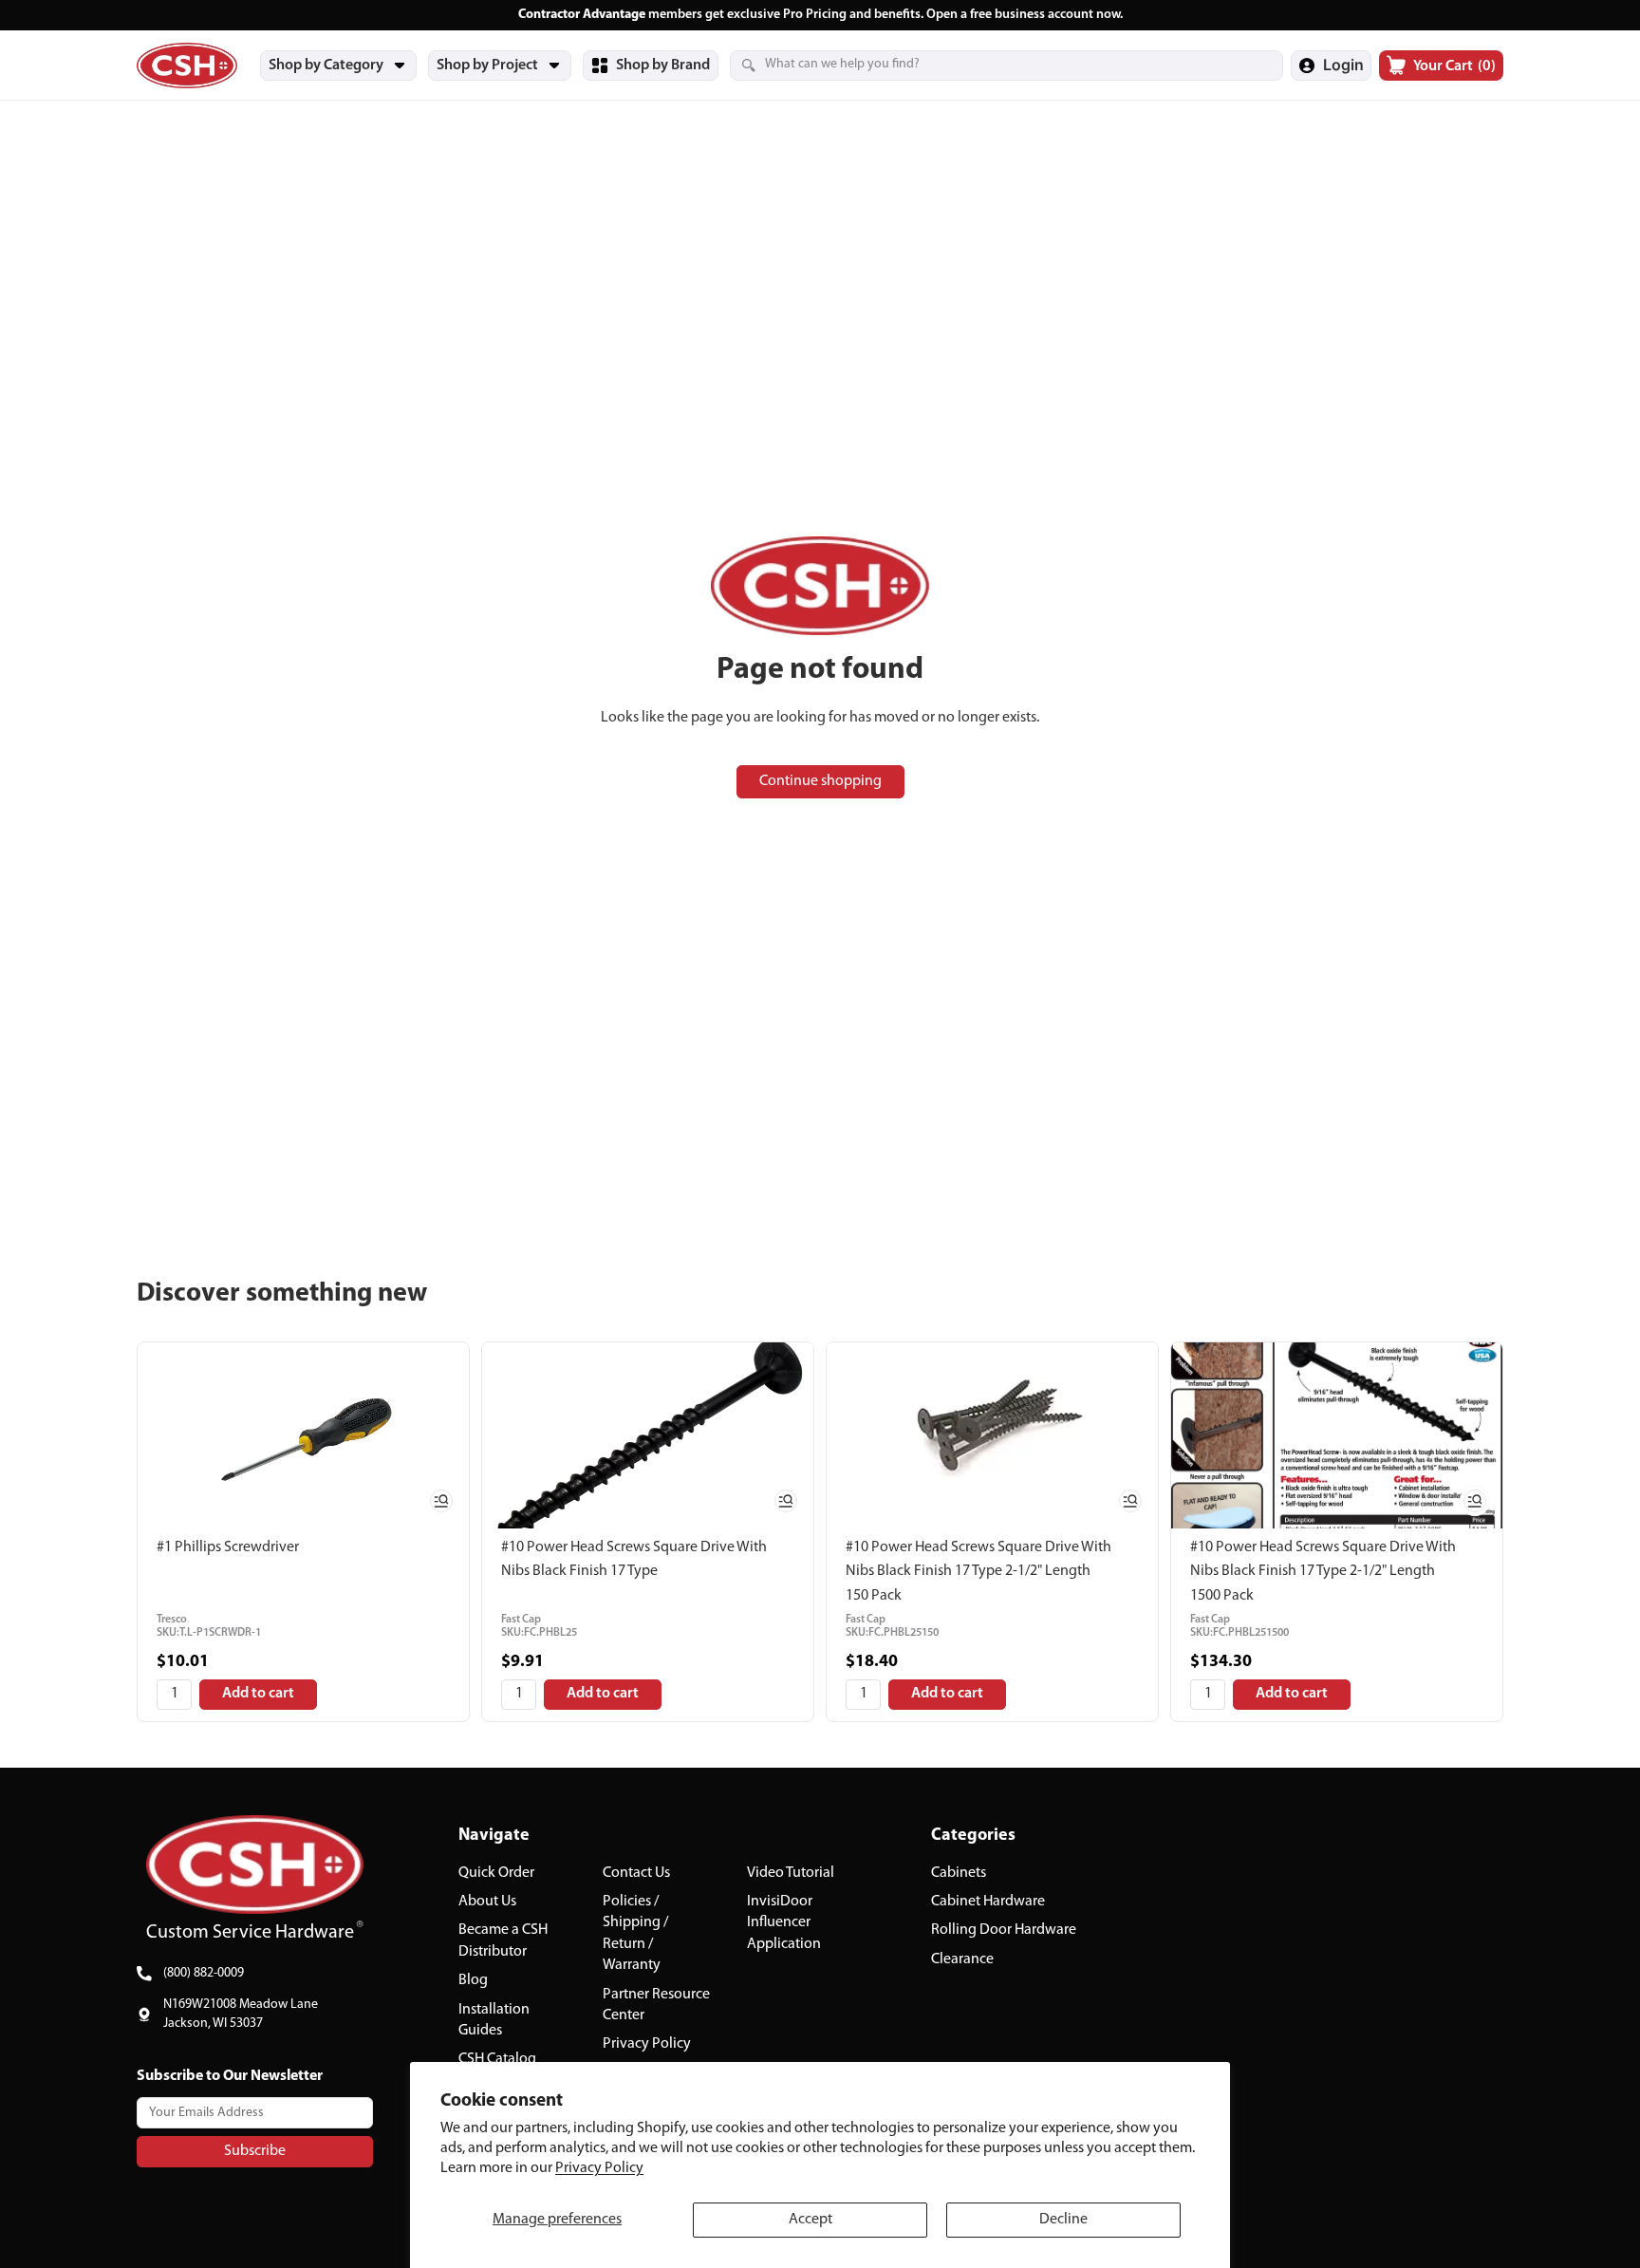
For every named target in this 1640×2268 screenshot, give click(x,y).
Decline (1063, 2220)
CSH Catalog (497, 2059)
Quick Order (496, 1872)
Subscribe (255, 2150)
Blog (473, 1980)
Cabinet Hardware (988, 1902)
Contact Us (636, 1872)
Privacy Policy (599, 2168)
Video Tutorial (791, 1872)
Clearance (962, 1959)
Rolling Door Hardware (1004, 1930)
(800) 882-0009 (204, 1973)
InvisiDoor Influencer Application (784, 1923)
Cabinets (959, 1872)
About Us (487, 1902)
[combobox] (983, 65)
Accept (811, 2220)
